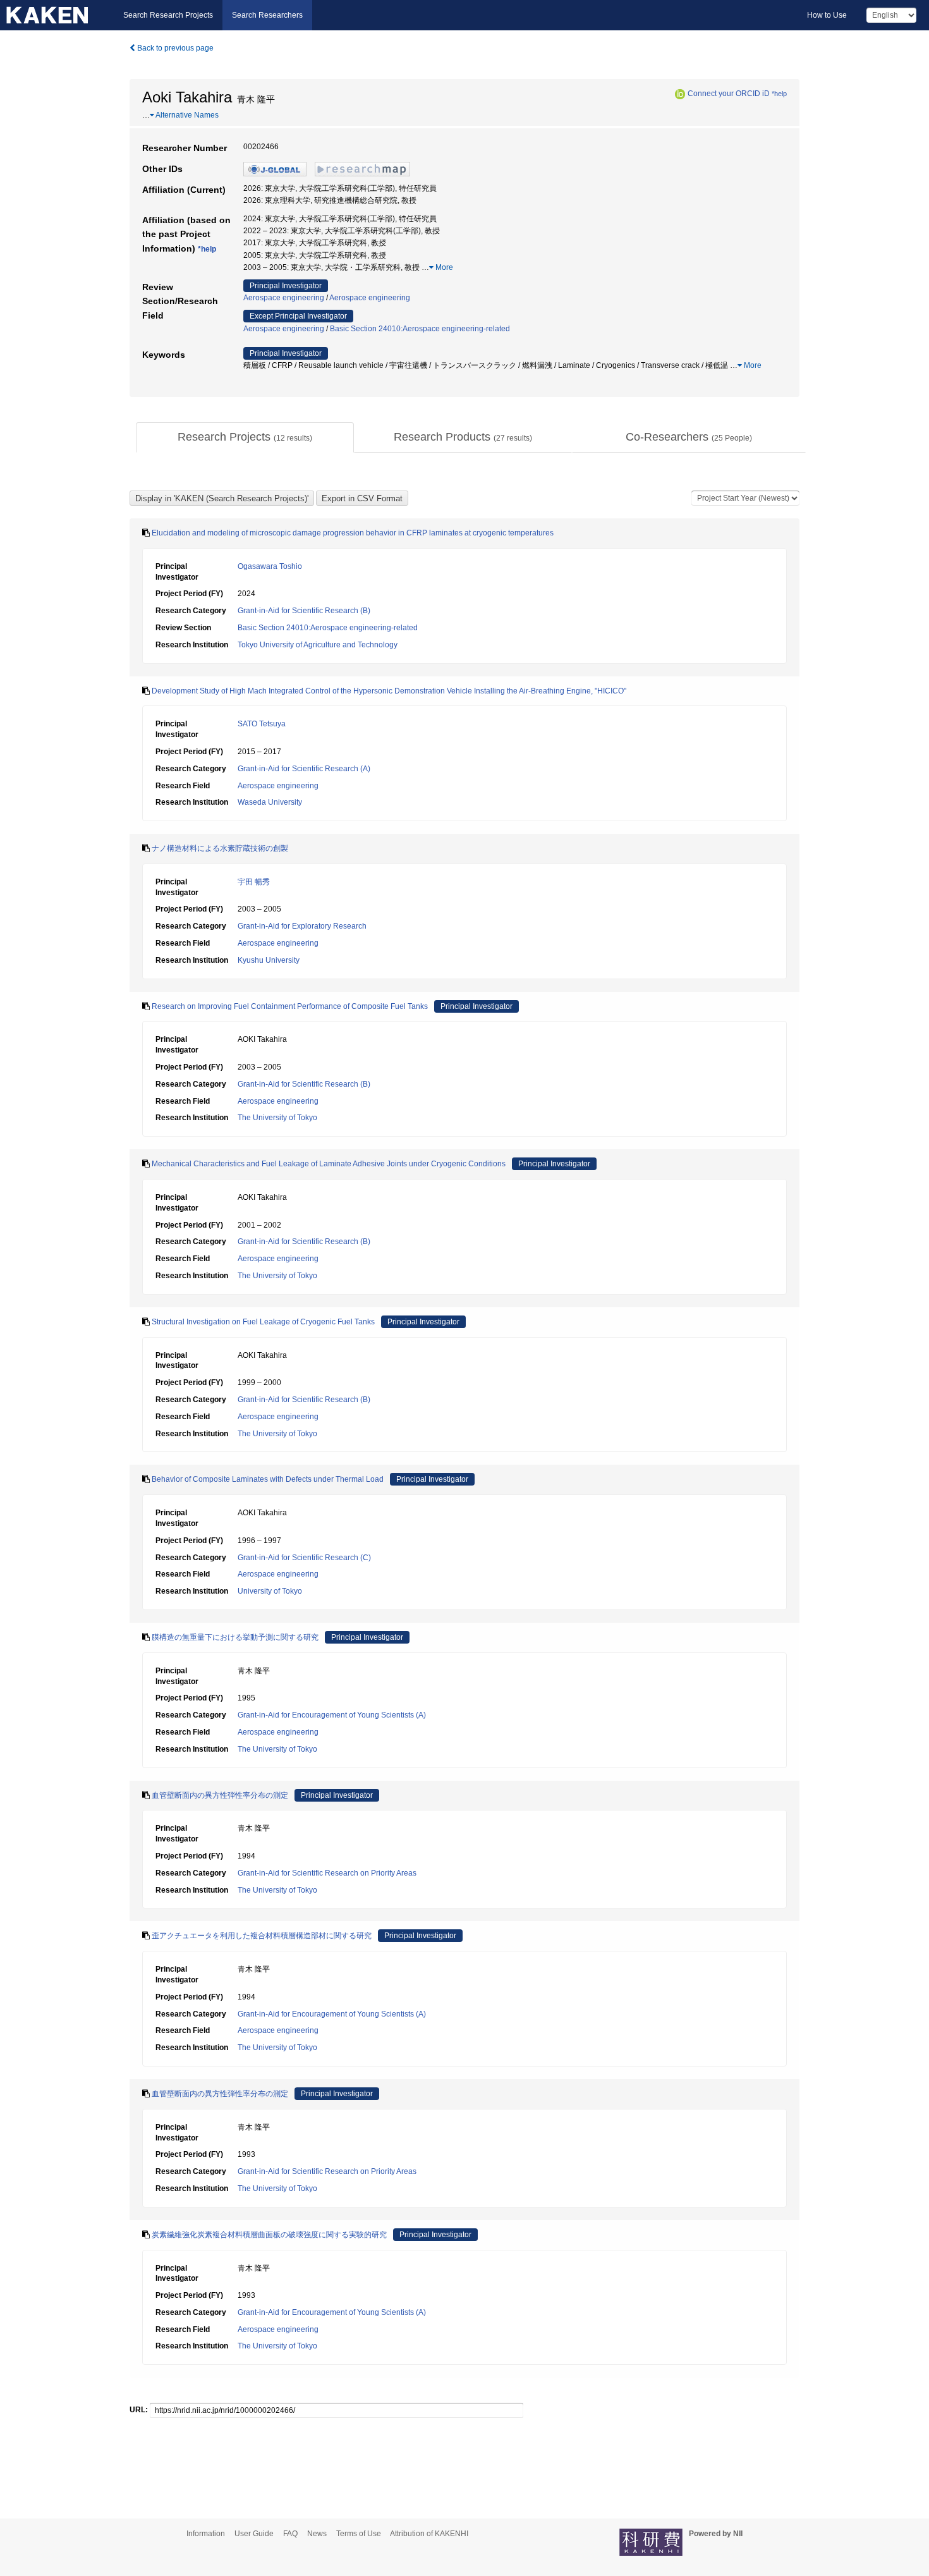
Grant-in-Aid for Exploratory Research (302, 926)
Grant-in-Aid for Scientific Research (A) (304, 769)
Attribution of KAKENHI (429, 2534)
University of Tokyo (270, 1591)
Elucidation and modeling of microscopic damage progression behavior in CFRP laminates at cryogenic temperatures (353, 533)
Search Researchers (267, 15)
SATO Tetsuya (262, 724)
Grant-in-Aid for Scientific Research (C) (304, 1558)
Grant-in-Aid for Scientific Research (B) (304, 611)
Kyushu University (269, 960)
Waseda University (270, 802)
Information (206, 2534)
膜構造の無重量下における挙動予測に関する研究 (235, 1637)
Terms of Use (359, 2534)
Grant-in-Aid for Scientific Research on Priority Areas (327, 1873)
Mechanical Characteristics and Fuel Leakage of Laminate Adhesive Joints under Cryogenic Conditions (329, 1164)
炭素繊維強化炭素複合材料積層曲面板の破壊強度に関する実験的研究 (269, 2235)
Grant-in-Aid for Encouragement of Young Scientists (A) (332, 1715)
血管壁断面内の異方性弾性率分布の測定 (220, 1795)
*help (779, 94)
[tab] (245, 437)
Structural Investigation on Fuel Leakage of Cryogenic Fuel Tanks (263, 1322)
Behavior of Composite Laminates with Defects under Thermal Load (268, 1479)
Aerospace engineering (284, 298)
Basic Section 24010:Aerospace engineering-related (420, 329)
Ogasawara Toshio (270, 566)
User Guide (254, 2534)
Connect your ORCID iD (729, 94)
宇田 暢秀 (254, 882)
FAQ (290, 2534)
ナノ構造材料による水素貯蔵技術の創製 (220, 848)
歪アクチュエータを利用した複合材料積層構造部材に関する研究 (262, 1936)
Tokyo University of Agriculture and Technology (318, 645)
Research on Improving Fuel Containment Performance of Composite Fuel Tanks (290, 1006)
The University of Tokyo (277, 1118)
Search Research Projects (168, 15)
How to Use (827, 15)
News (317, 2534)
